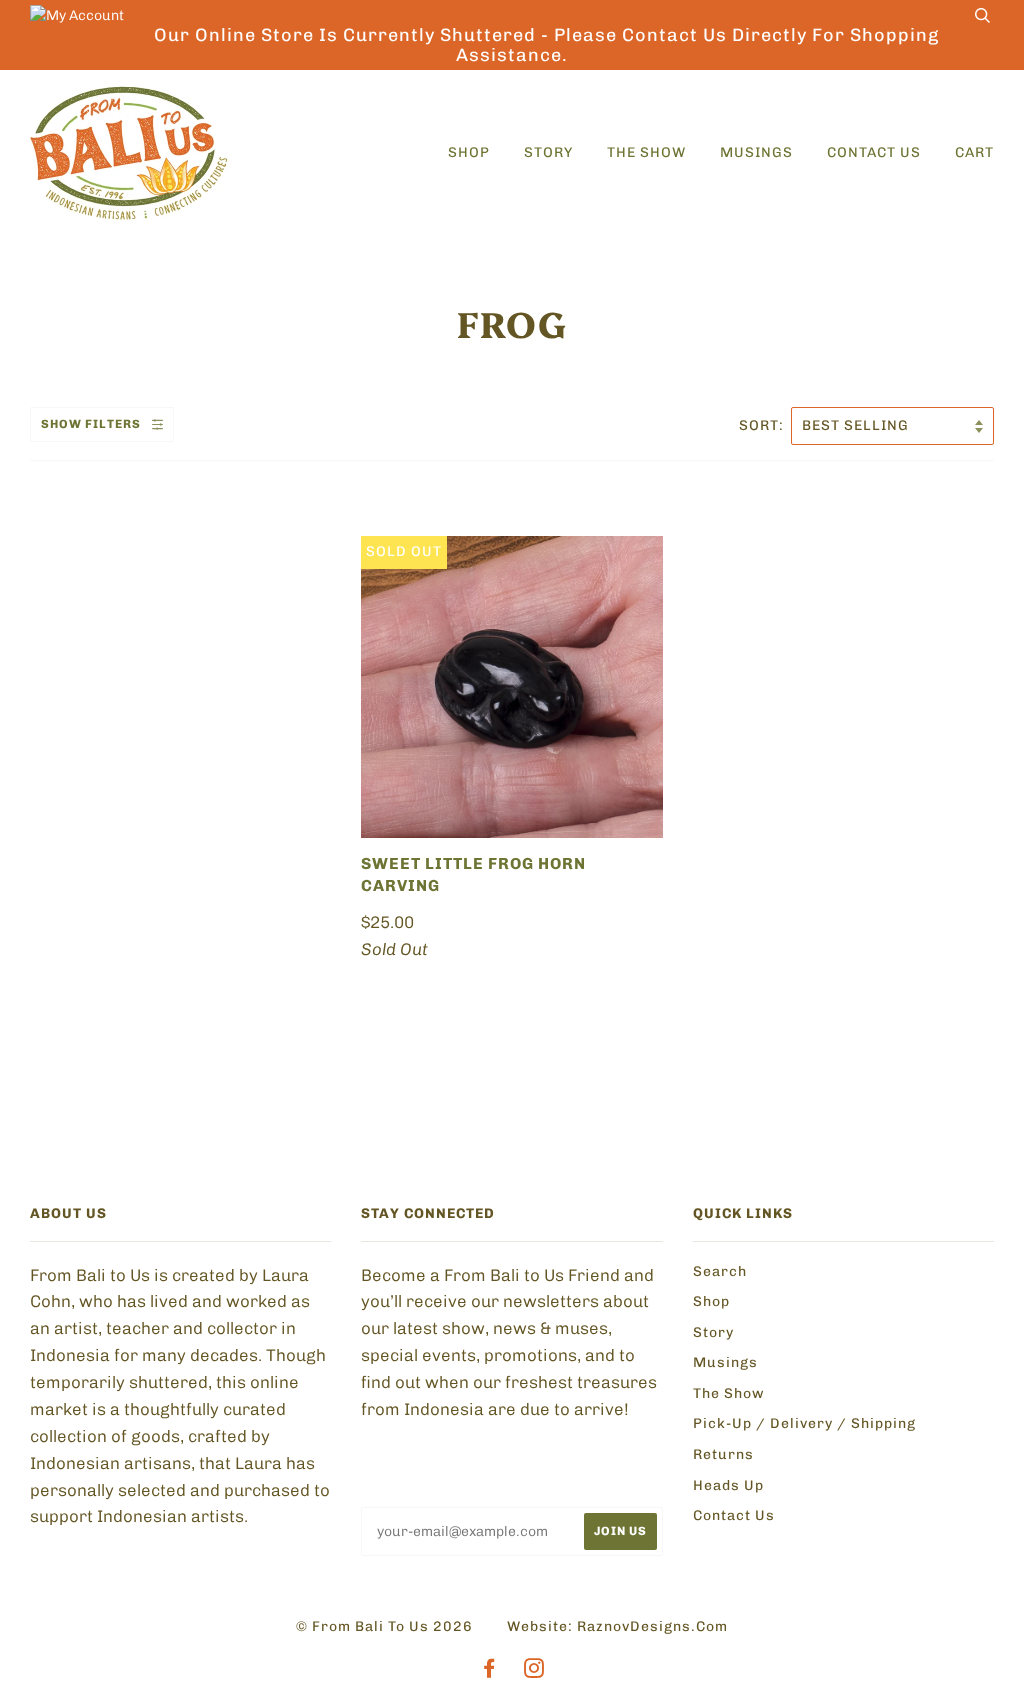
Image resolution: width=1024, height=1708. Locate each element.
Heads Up (728, 1485)
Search (720, 1271)
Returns (723, 1454)
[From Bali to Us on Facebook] (489, 1671)
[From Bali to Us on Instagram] (534, 1671)
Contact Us (874, 152)
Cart (974, 152)
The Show (646, 152)
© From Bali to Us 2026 (384, 1626)
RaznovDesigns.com (652, 1626)
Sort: (763, 425)
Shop (469, 152)
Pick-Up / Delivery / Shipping (804, 1423)
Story (548, 152)
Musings (756, 152)
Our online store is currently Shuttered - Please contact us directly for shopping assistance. (546, 45)
